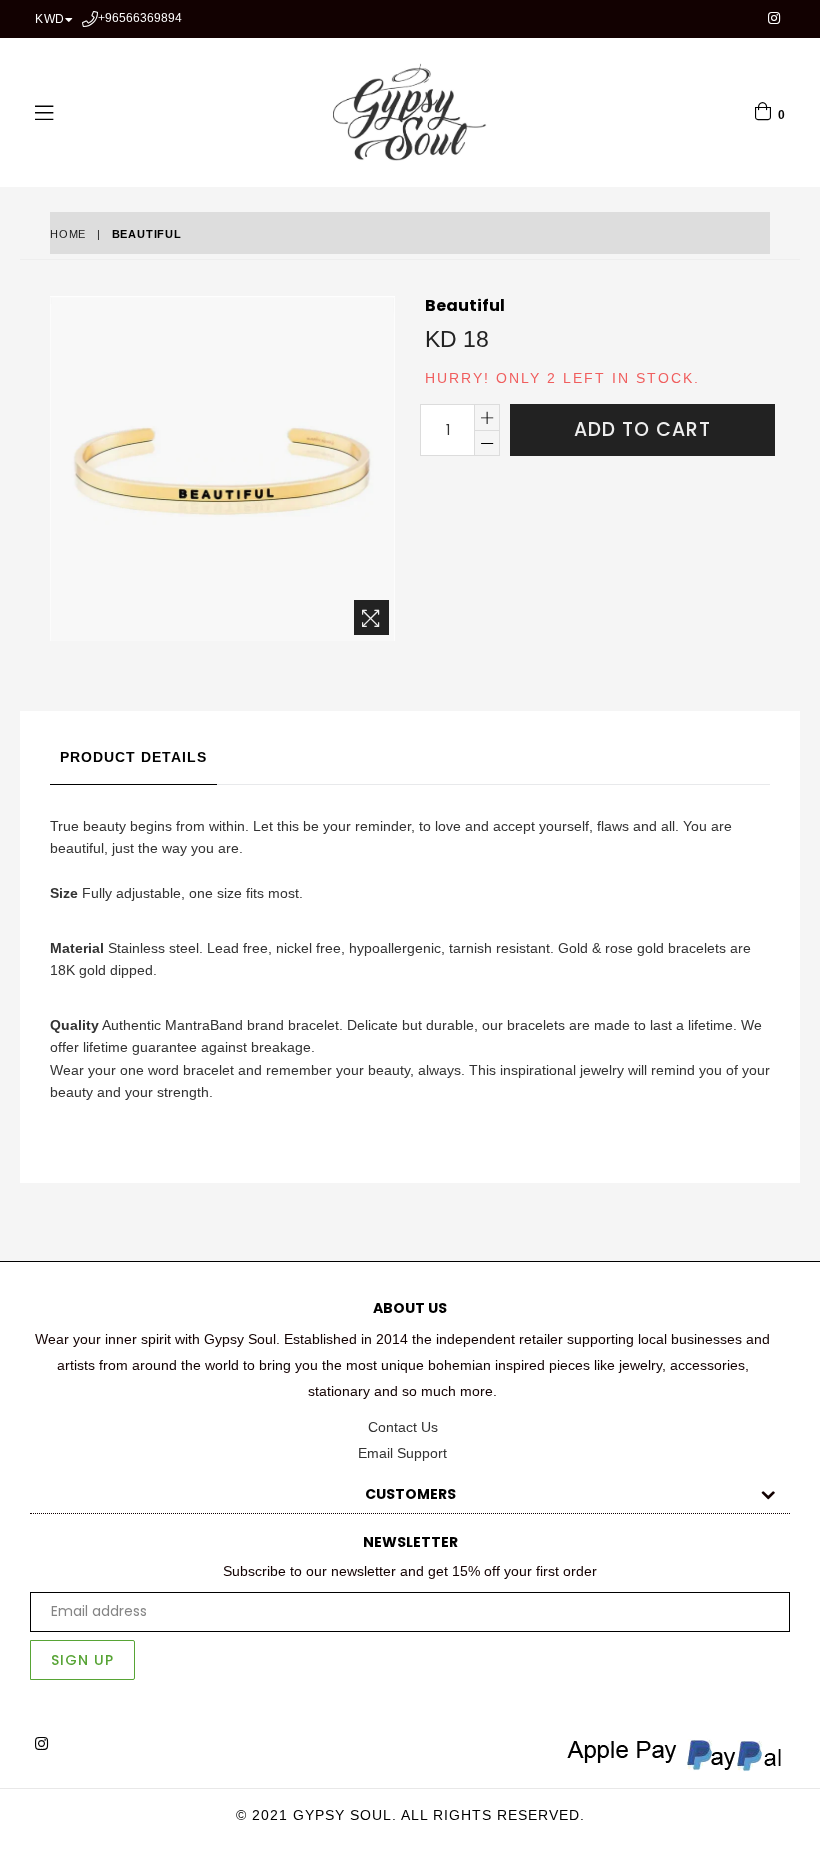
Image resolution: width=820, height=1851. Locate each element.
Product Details (133, 757)
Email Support (402, 1453)
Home (68, 234)
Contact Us (403, 1427)
